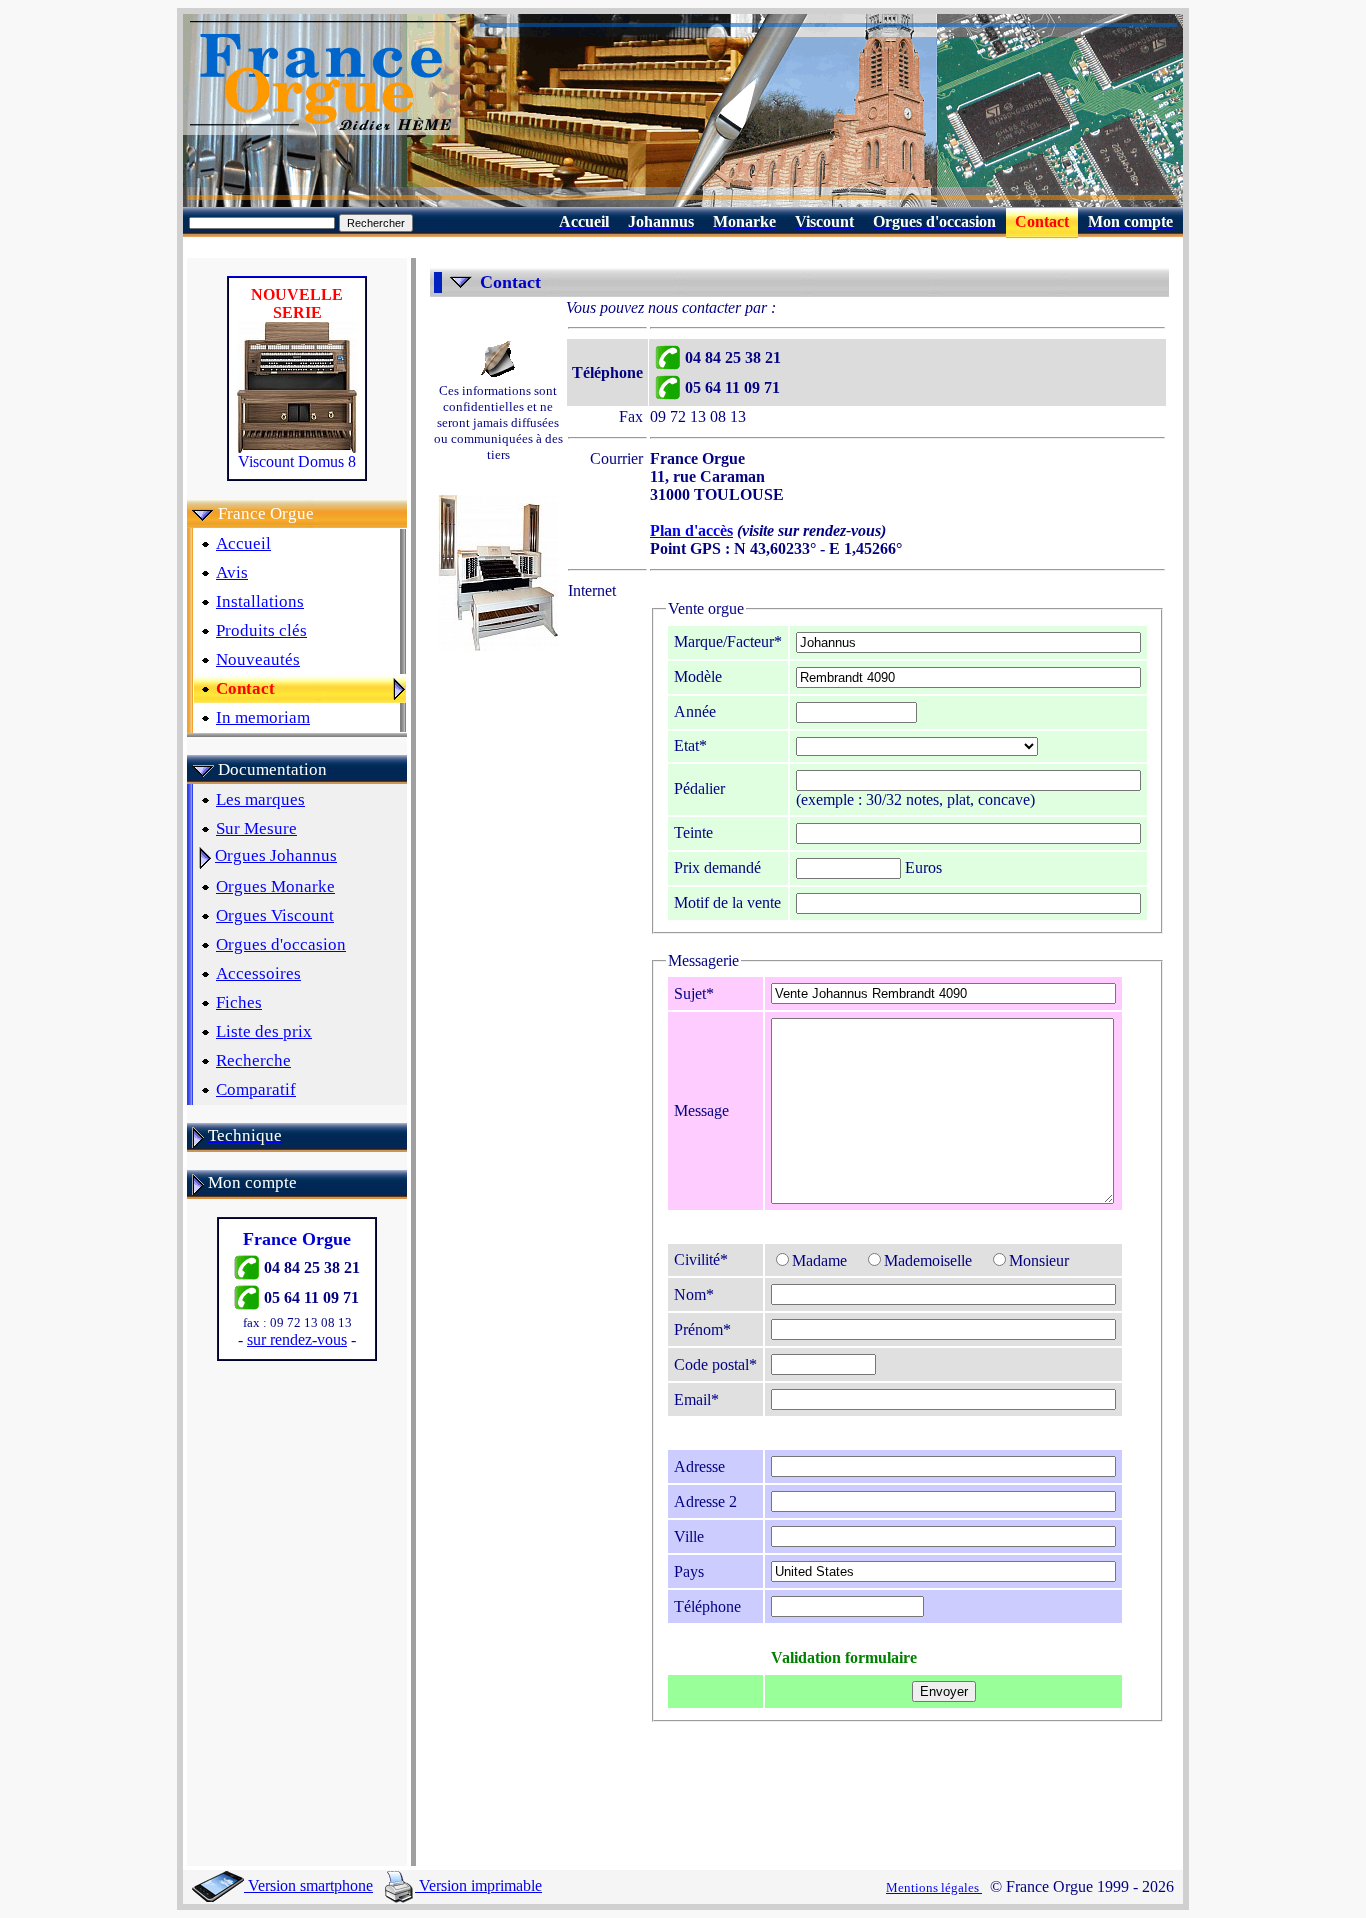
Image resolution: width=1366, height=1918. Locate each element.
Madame (819, 1260)
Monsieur (1039, 1260)
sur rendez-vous (297, 1339)
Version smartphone (308, 1885)
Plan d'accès (691, 530)
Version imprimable (478, 1885)
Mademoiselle (928, 1260)
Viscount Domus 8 (297, 461)
